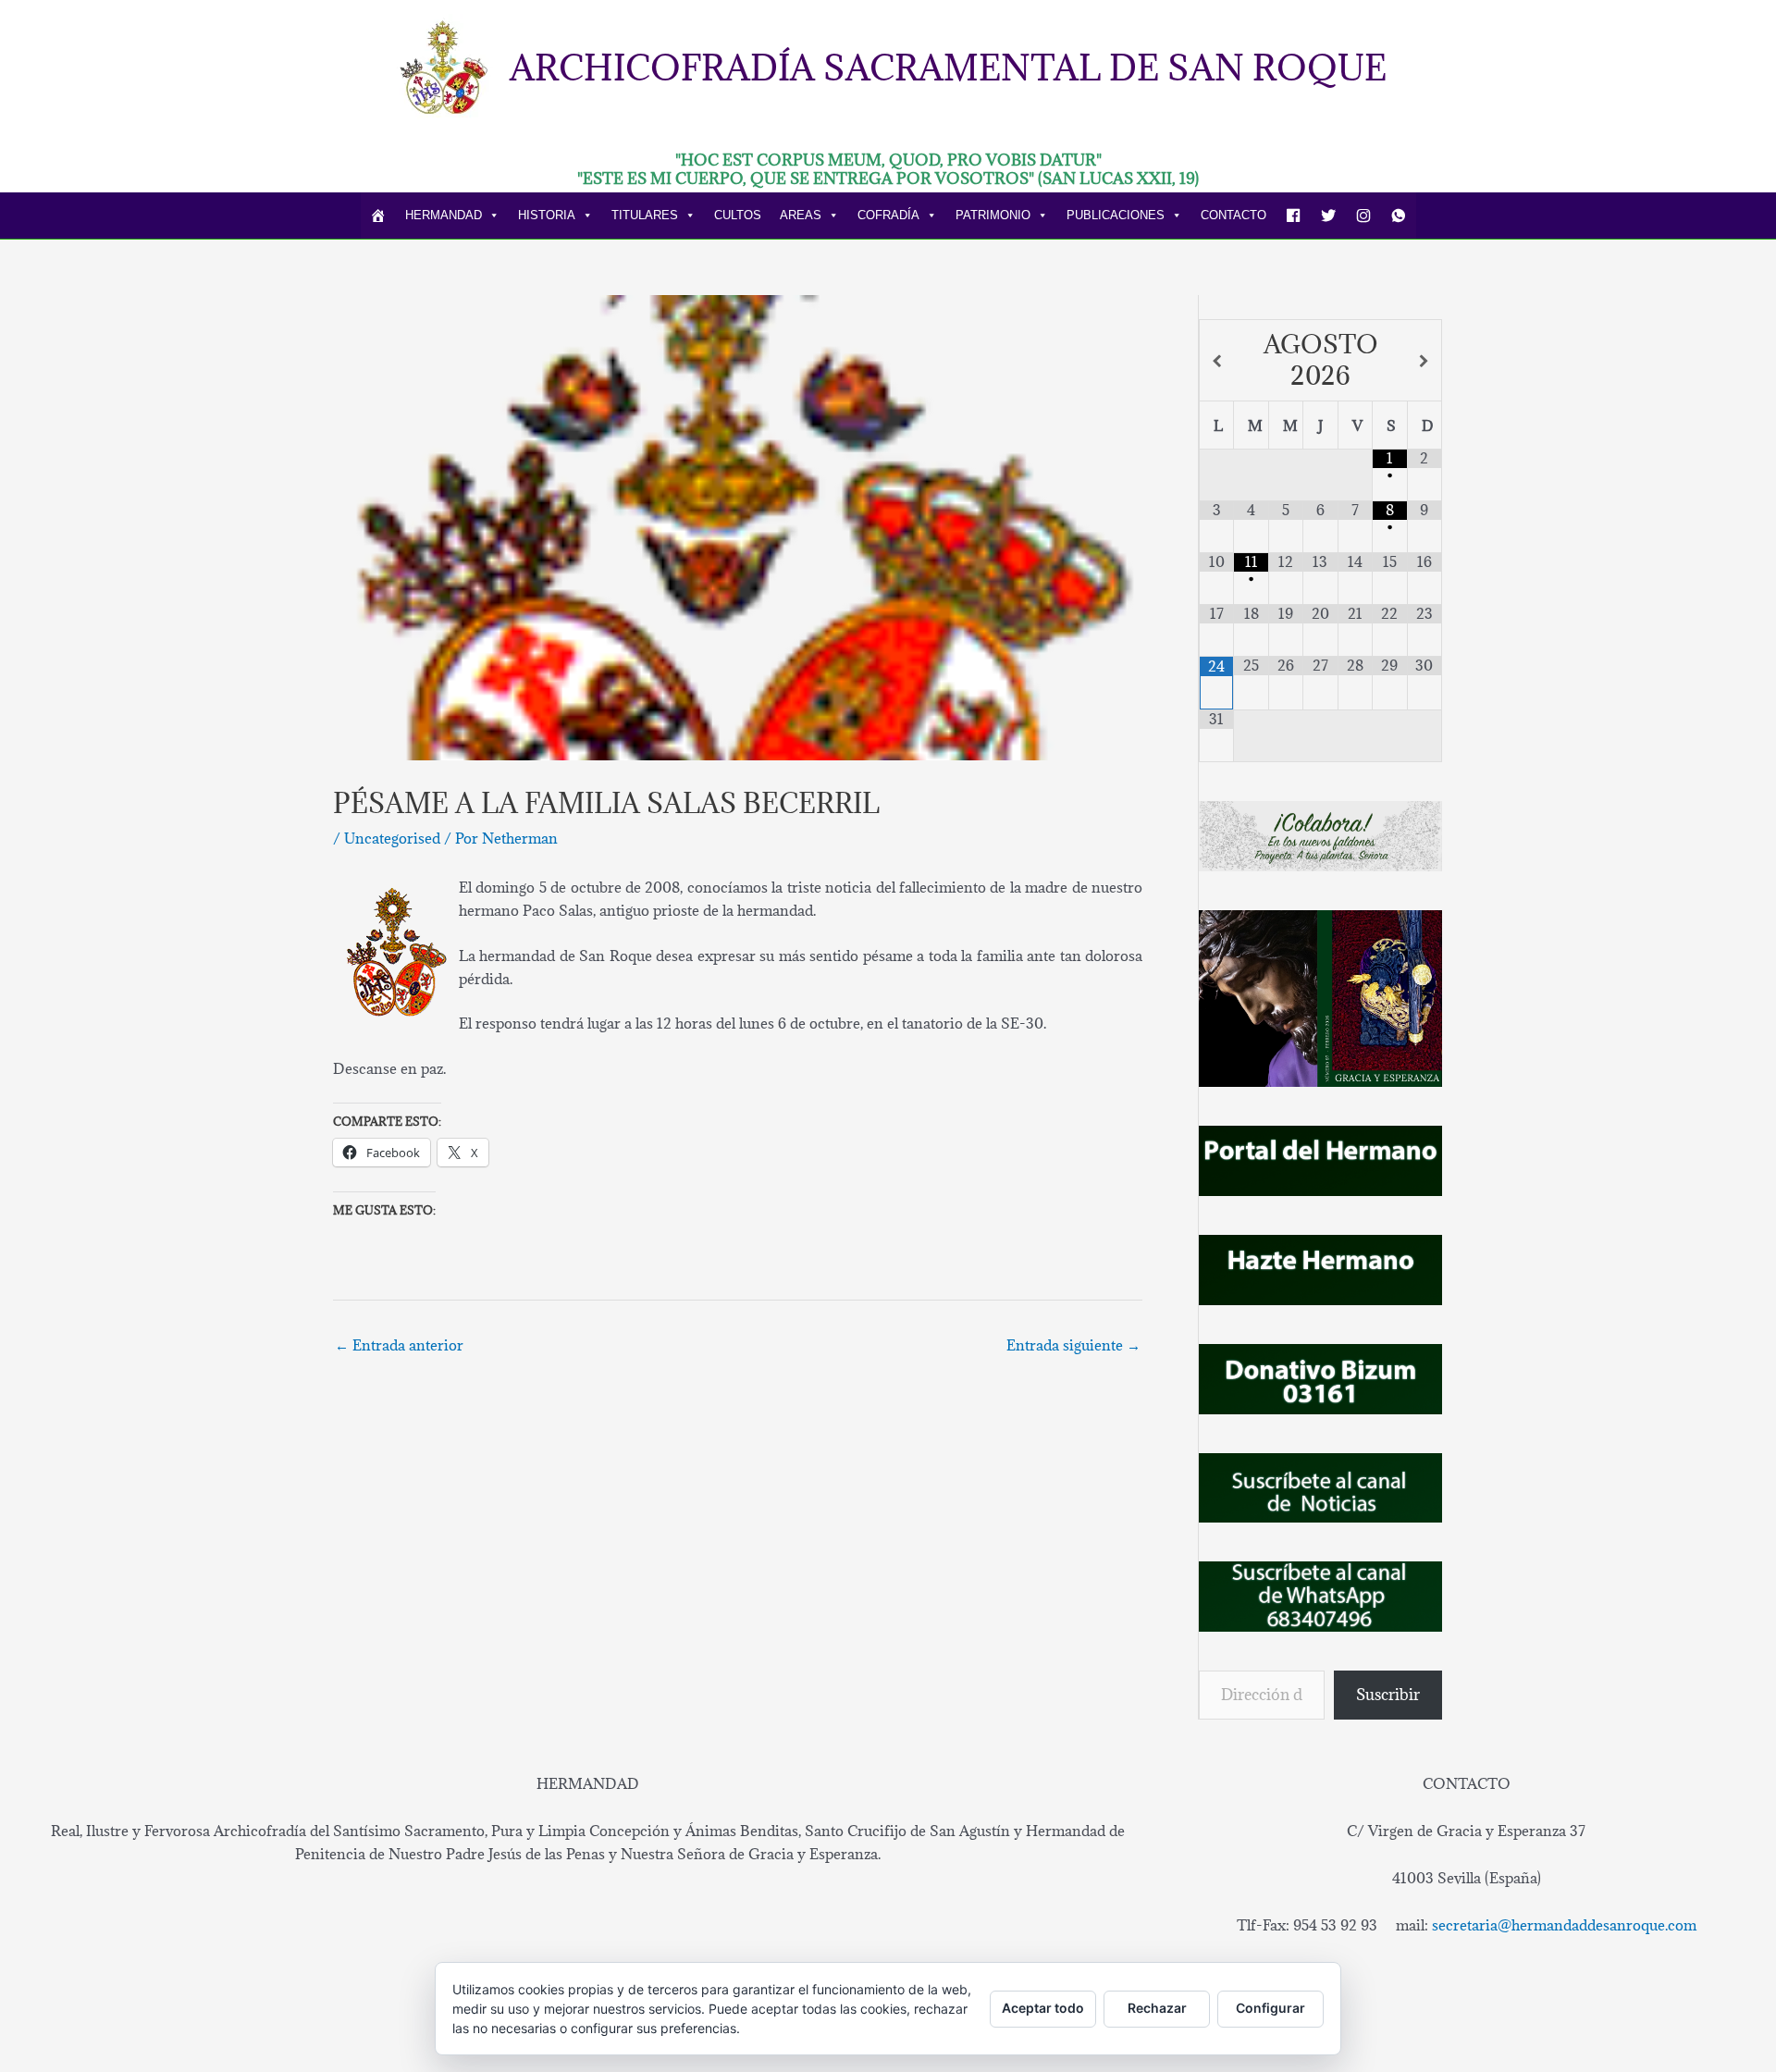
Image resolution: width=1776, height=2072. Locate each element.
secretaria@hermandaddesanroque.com (1564, 1925)
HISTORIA (547, 215)
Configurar (1270, 2008)
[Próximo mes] (1424, 361)
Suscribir (1388, 1695)
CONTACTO (1233, 215)
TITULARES (645, 215)
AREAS (801, 215)
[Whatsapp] (1399, 216)
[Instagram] (1363, 216)
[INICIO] (378, 216)
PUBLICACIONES (1116, 215)
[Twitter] (1328, 216)
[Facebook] (1293, 216)
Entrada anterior (399, 1345)
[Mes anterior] (1217, 361)
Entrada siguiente (1073, 1345)
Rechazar (1157, 2008)
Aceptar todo (1043, 2008)
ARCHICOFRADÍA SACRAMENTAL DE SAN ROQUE (948, 67)
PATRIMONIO (993, 215)
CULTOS (738, 215)
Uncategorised (392, 838)
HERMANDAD (444, 215)
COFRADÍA (888, 215)
